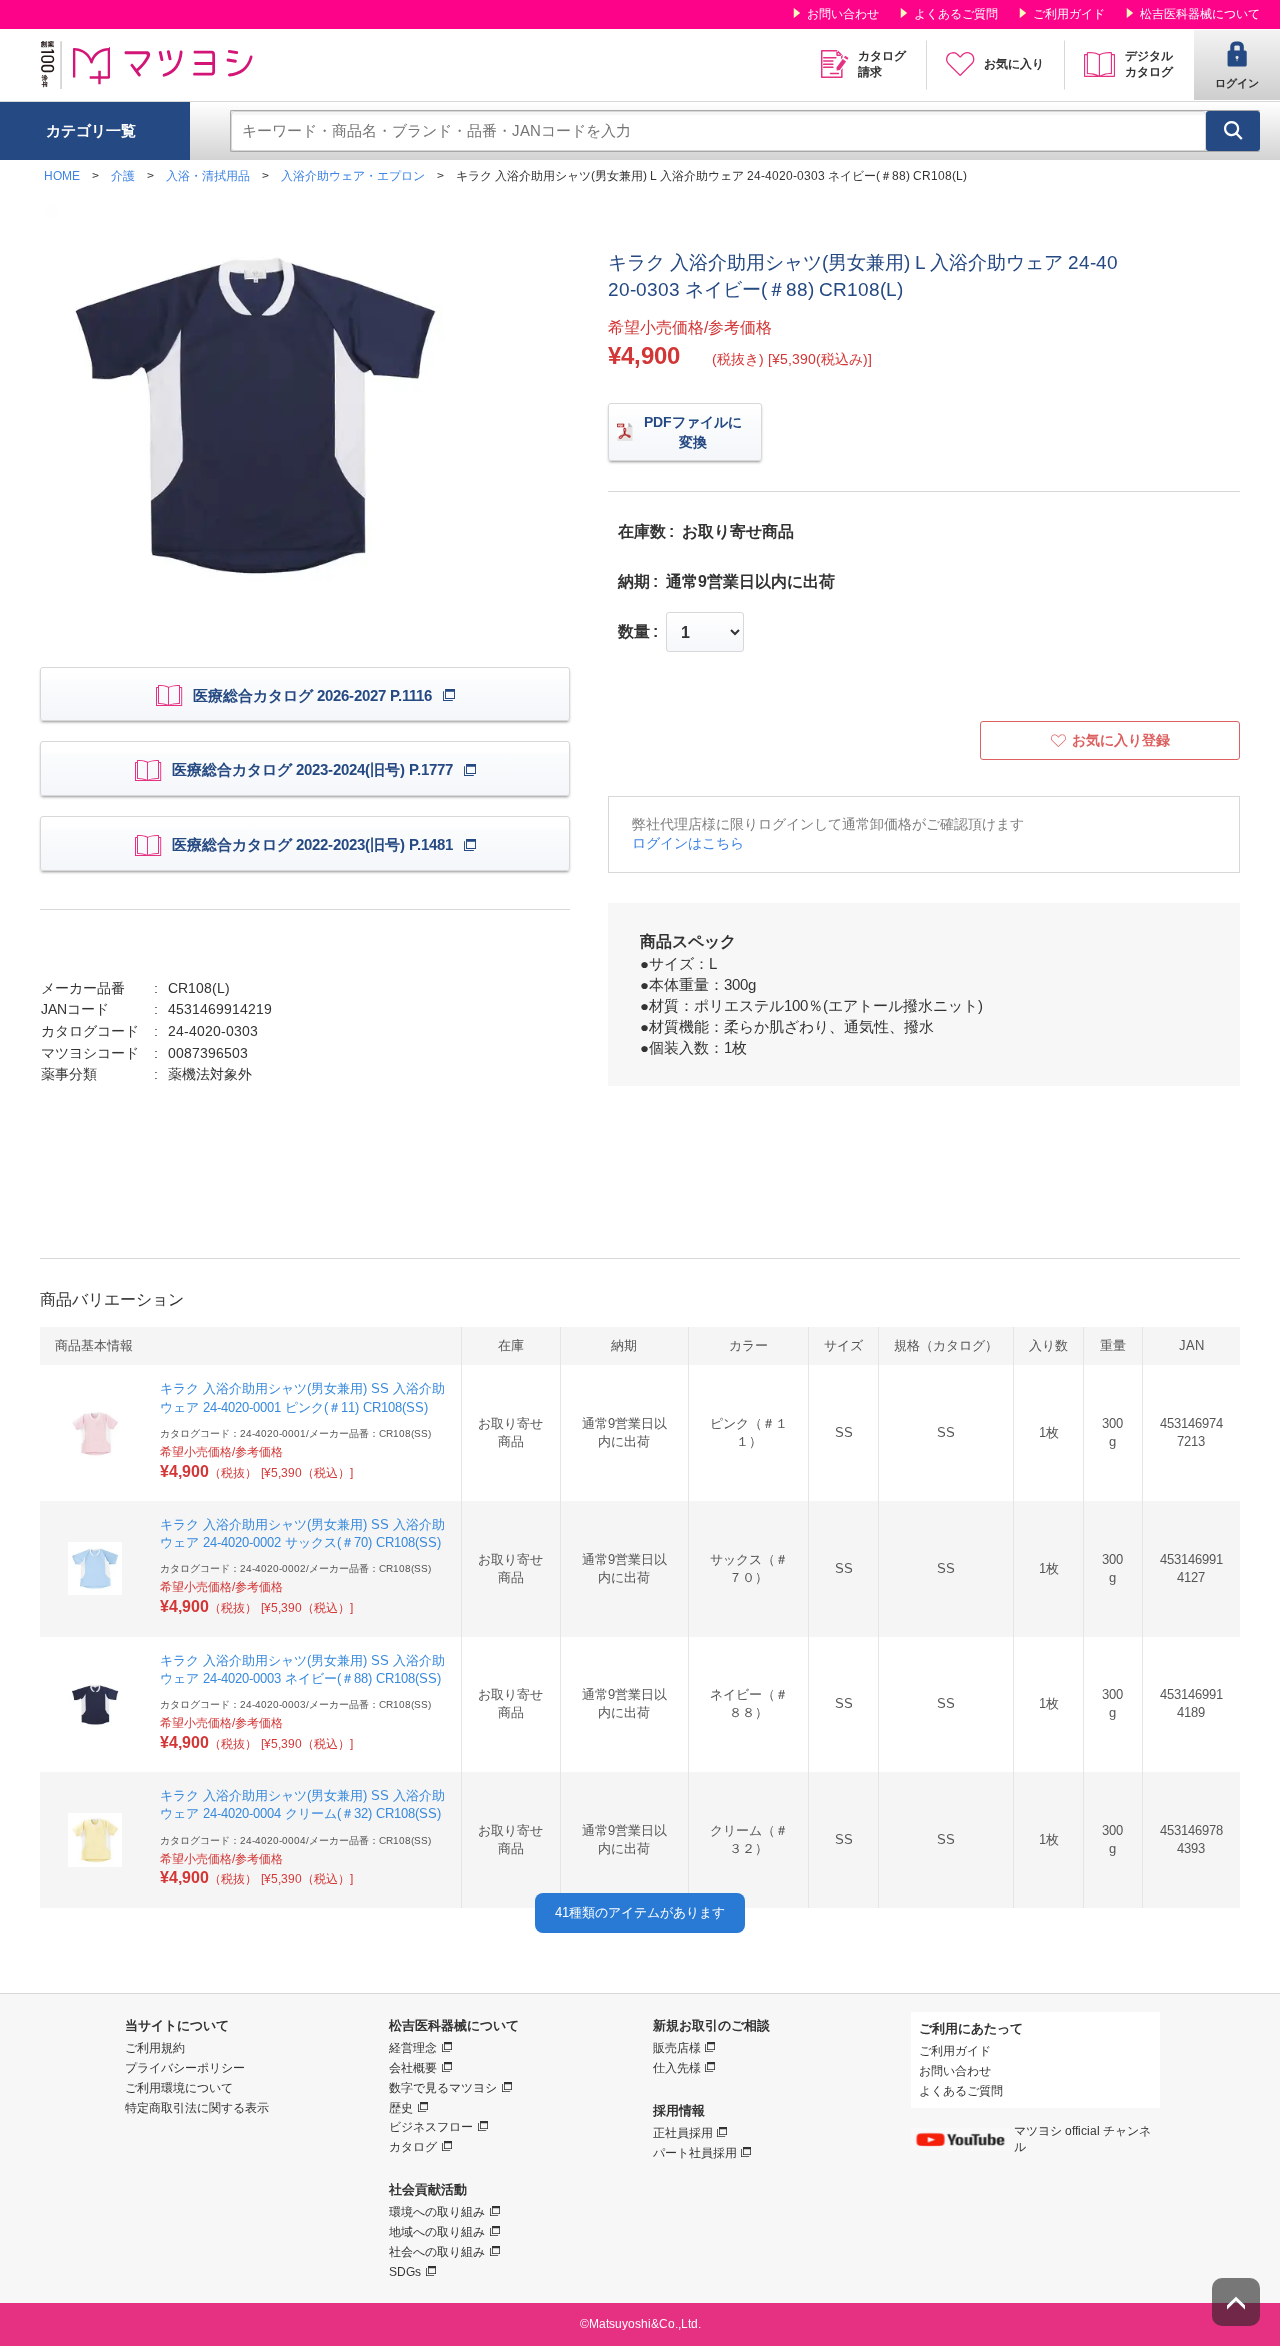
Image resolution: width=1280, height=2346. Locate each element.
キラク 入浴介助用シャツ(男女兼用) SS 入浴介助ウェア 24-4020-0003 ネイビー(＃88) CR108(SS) (302, 1669)
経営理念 (413, 2048)
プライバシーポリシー (185, 2068)
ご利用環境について (179, 2088)
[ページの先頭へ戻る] (1236, 2302)
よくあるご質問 (956, 14)
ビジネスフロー (431, 2127)
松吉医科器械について (1200, 14)
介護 (123, 176)
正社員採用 (683, 2133)
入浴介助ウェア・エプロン (353, 176)
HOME (62, 176)
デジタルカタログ (1149, 64)
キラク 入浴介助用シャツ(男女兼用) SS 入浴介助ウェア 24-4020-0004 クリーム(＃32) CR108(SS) (302, 1804)
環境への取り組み (437, 2212)
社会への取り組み (437, 2252)
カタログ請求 (882, 64)
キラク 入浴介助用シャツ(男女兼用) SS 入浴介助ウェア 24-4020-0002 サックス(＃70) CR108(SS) (302, 1533)
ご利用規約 (155, 2048)
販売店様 (677, 2048)
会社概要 (413, 2068)
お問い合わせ (843, 14)
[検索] (1233, 131)
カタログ (413, 2147)
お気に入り (1014, 64)
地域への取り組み (437, 2232)
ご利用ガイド (1069, 14)
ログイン (1237, 83)
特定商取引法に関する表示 (197, 2108)
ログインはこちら (688, 843)
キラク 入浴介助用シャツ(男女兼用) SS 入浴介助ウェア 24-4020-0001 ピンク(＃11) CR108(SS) (302, 1397)
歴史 (401, 2108)
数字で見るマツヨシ (443, 2088)
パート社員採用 (695, 2153)
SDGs (405, 2272)
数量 (634, 632)
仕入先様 (677, 2068)
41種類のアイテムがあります (640, 1912)
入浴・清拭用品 (208, 176)
